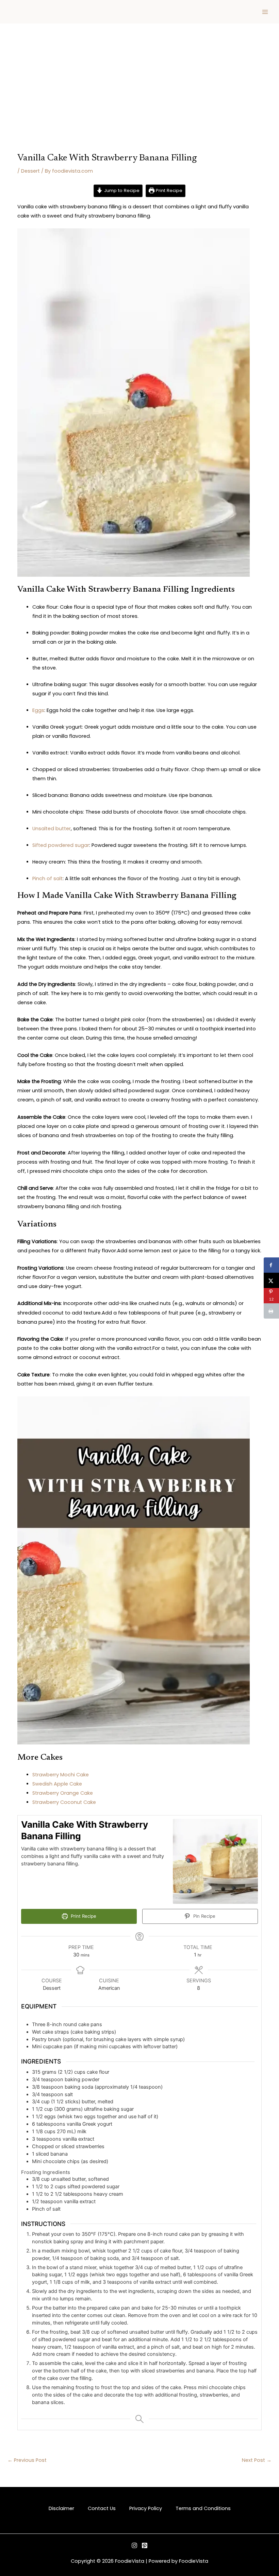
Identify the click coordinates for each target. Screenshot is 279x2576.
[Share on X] (271, 1280)
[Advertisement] (139, 75)
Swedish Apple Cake (57, 1784)
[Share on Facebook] (271, 1265)
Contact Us (102, 2508)
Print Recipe (168, 190)
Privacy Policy (146, 2508)
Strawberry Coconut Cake (64, 1802)
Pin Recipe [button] (204, 1916)
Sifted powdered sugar (61, 845)
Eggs (38, 710)
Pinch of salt (47, 878)
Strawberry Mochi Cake (61, 1775)
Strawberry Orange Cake (63, 1793)
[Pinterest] (145, 2545)
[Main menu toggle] (265, 12)
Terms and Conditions (203, 2508)
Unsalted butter (52, 829)
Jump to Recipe (121, 190)
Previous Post (27, 2460)
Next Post (257, 2460)
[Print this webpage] (271, 1311)
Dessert (30, 171)
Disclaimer (61, 2508)
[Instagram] (134, 2545)
